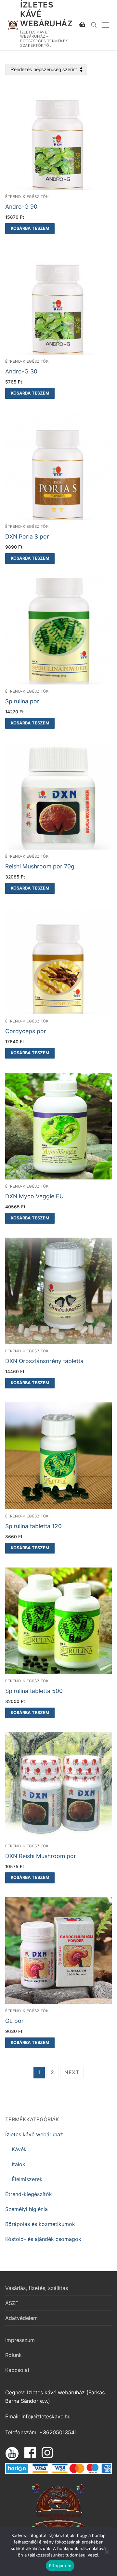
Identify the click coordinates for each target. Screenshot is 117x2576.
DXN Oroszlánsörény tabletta (44, 1361)
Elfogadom (60, 2566)
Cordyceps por (26, 1031)
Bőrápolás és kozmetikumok (40, 2224)
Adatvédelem (21, 2318)
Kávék (19, 2149)
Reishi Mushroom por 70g (40, 866)
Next (72, 2072)
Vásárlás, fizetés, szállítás (37, 2288)
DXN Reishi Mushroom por (41, 1856)
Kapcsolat (17, 2370)
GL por (14, 2021)
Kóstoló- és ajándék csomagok (43, 2239)
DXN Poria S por (27, 536)
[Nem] (107, 2554)
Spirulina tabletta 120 (33, 1526)
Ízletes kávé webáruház (46, 14)
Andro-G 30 (21, 371)
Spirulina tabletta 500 (34, 1691)
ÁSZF (12, 2303)
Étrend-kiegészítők (27, 197)
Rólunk (13, 2355)
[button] (30, 229)
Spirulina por (22, 701)
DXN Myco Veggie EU (34, 1196)
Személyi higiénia (26, 2209)
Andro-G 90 (21, 207)
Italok (19, 2164)
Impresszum (20, 2340)
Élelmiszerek (27, 2179)
